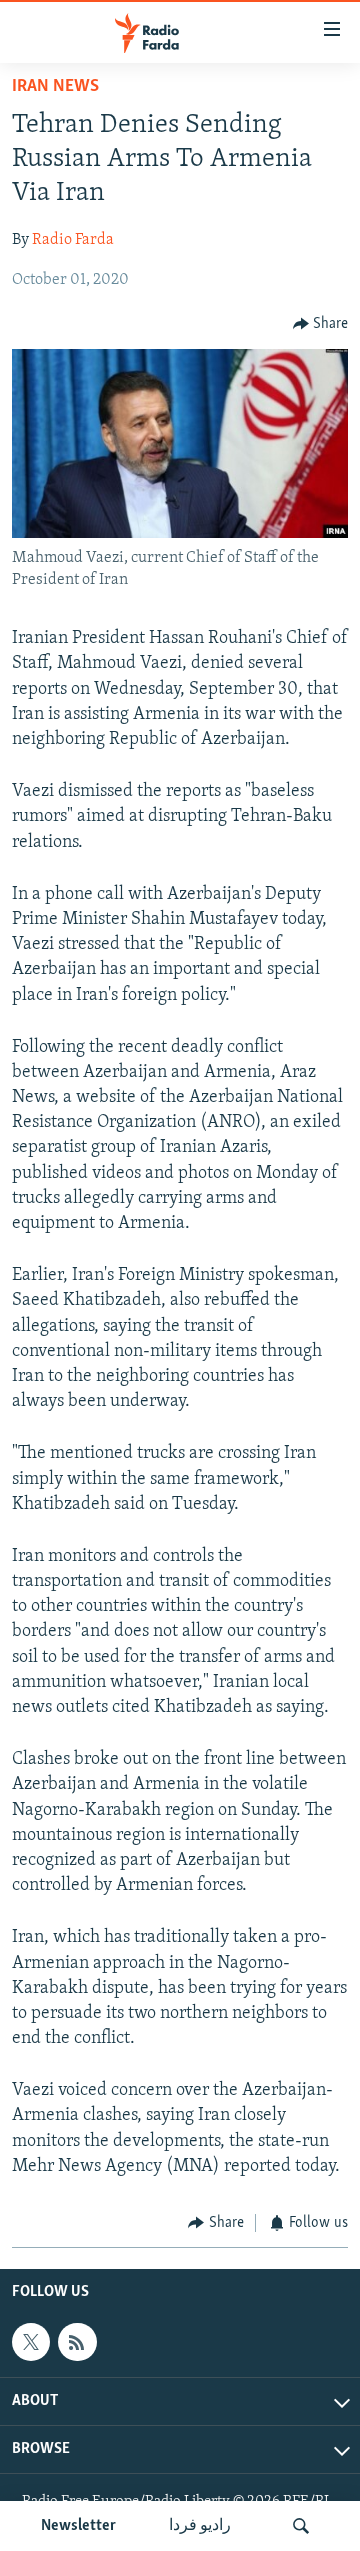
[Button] (321, 324)
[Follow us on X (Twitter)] (31, 2342)
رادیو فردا (200, 2526)
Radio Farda (73, 240)
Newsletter (78, 2526)
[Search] (301, 2526)
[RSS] (77, 2342)
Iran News (55, 87)
